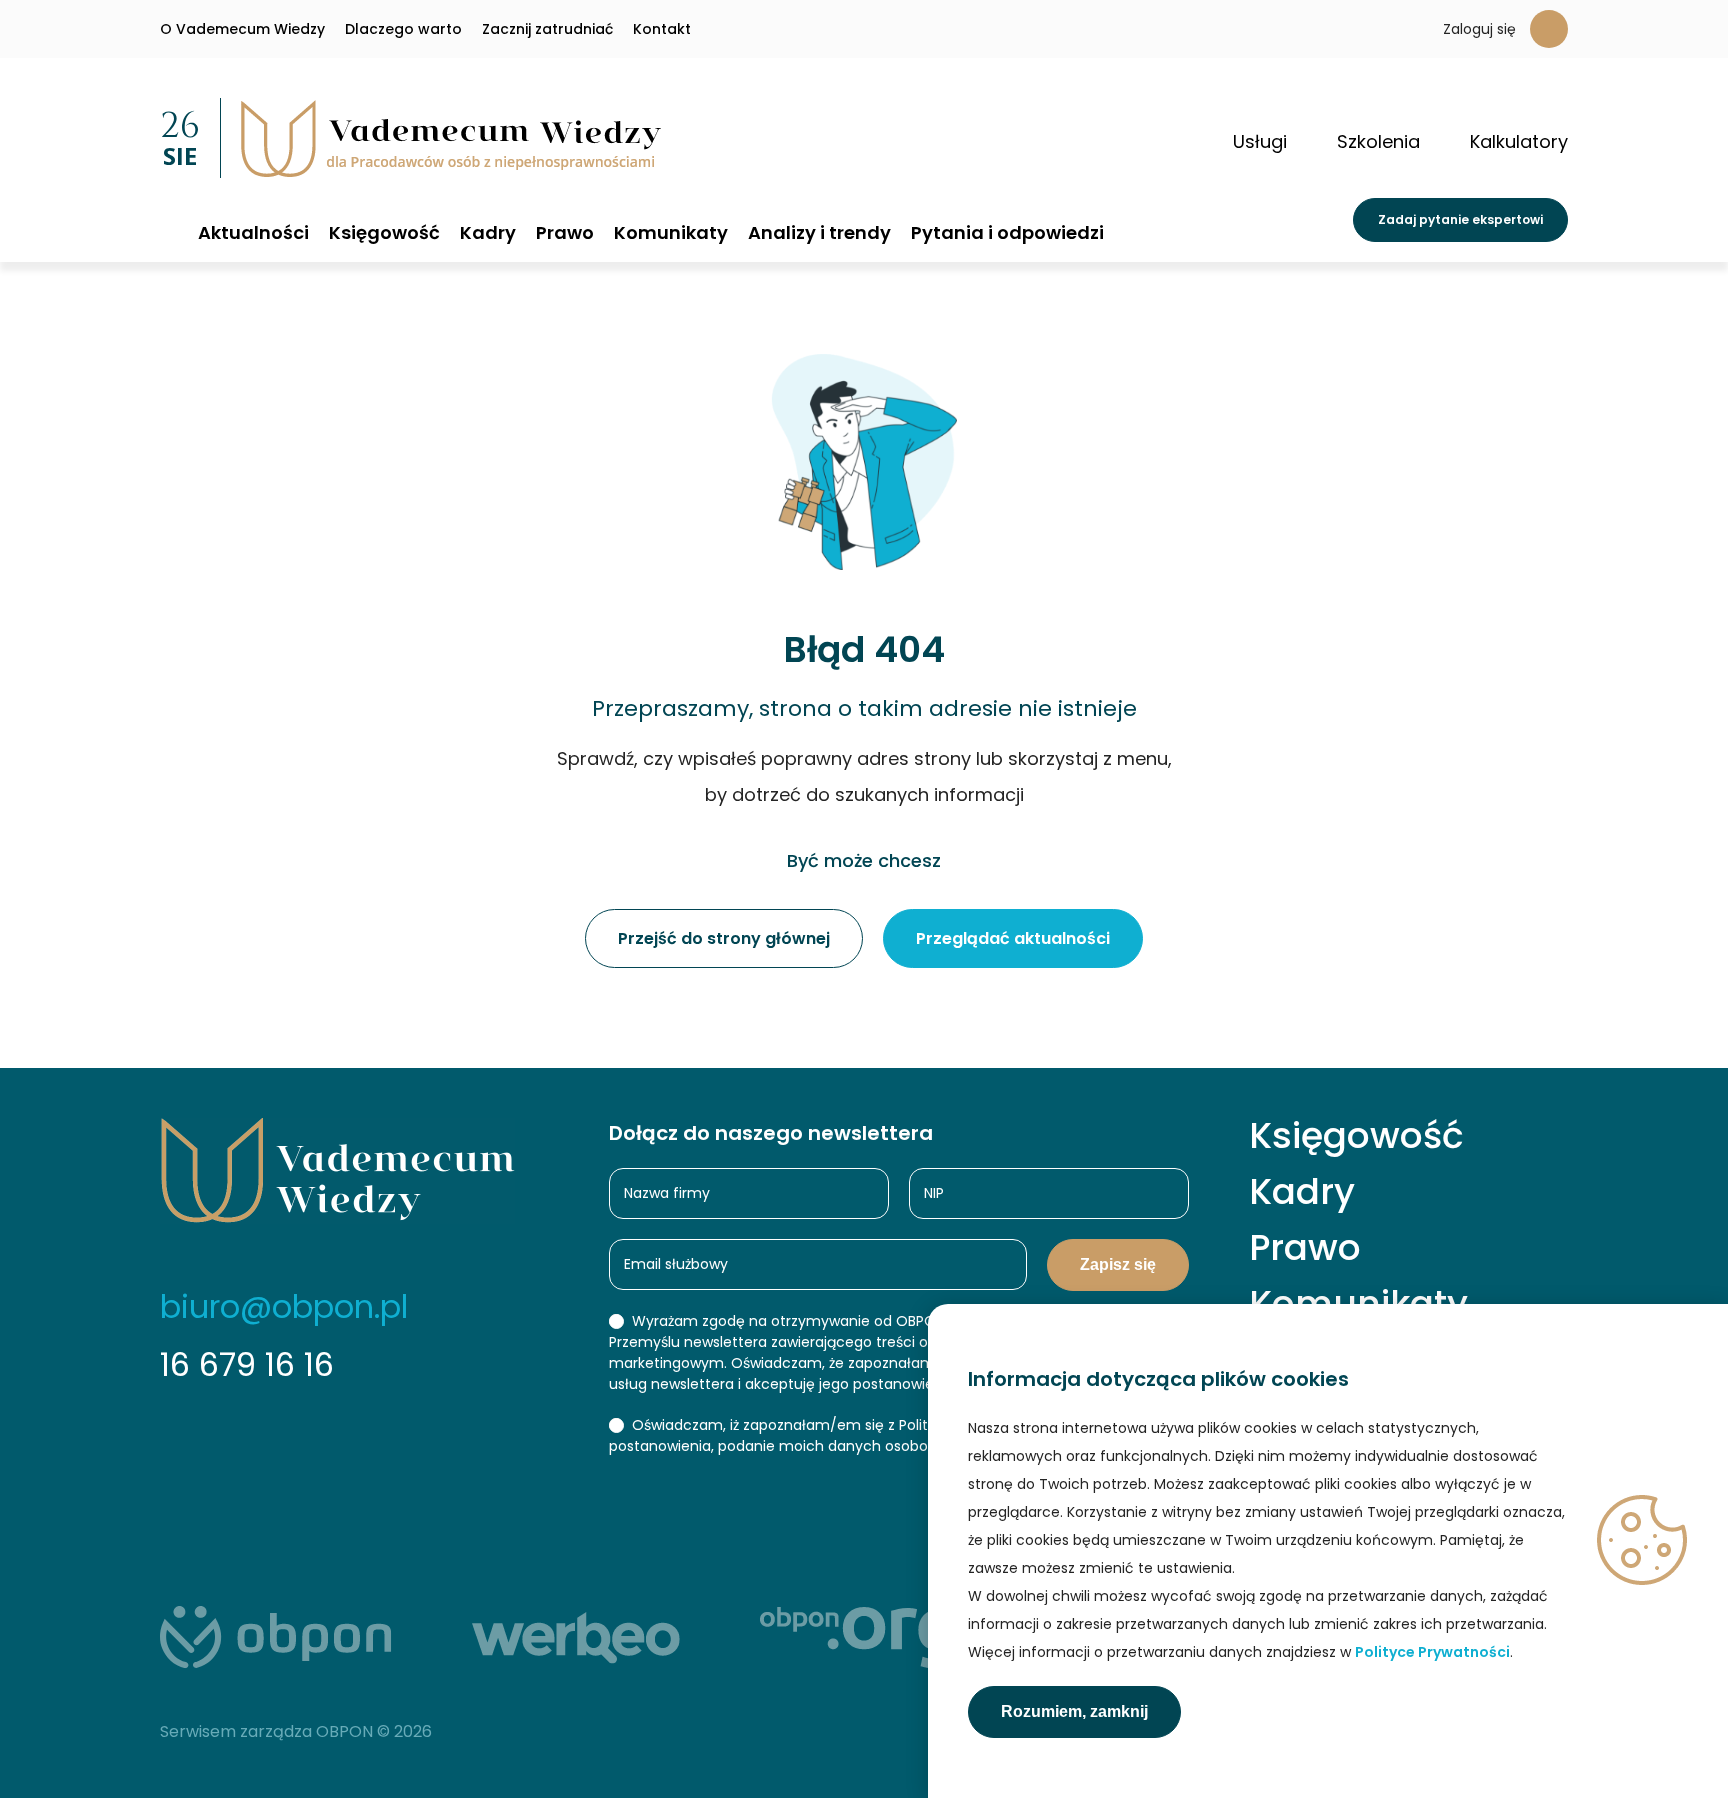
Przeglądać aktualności (1013, 938)
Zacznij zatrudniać (547, 29)
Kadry (488, 233)
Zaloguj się (1479, 29)
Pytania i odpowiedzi (1007, 233)
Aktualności (253, 233)
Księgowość (384, 233)
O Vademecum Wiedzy (242, 29)
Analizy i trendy (819, 233)
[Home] (169, 231)
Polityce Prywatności (1432, 1652)
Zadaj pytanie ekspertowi (1460, 219)
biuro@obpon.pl (284, 1306)
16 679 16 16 (247, 1364)
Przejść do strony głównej (724, 938)
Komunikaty (671, 233)
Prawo (565, 233)
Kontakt (662, 29)
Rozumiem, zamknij (1074, 1711)
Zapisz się (1118, 1264)
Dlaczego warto (403, 29)
